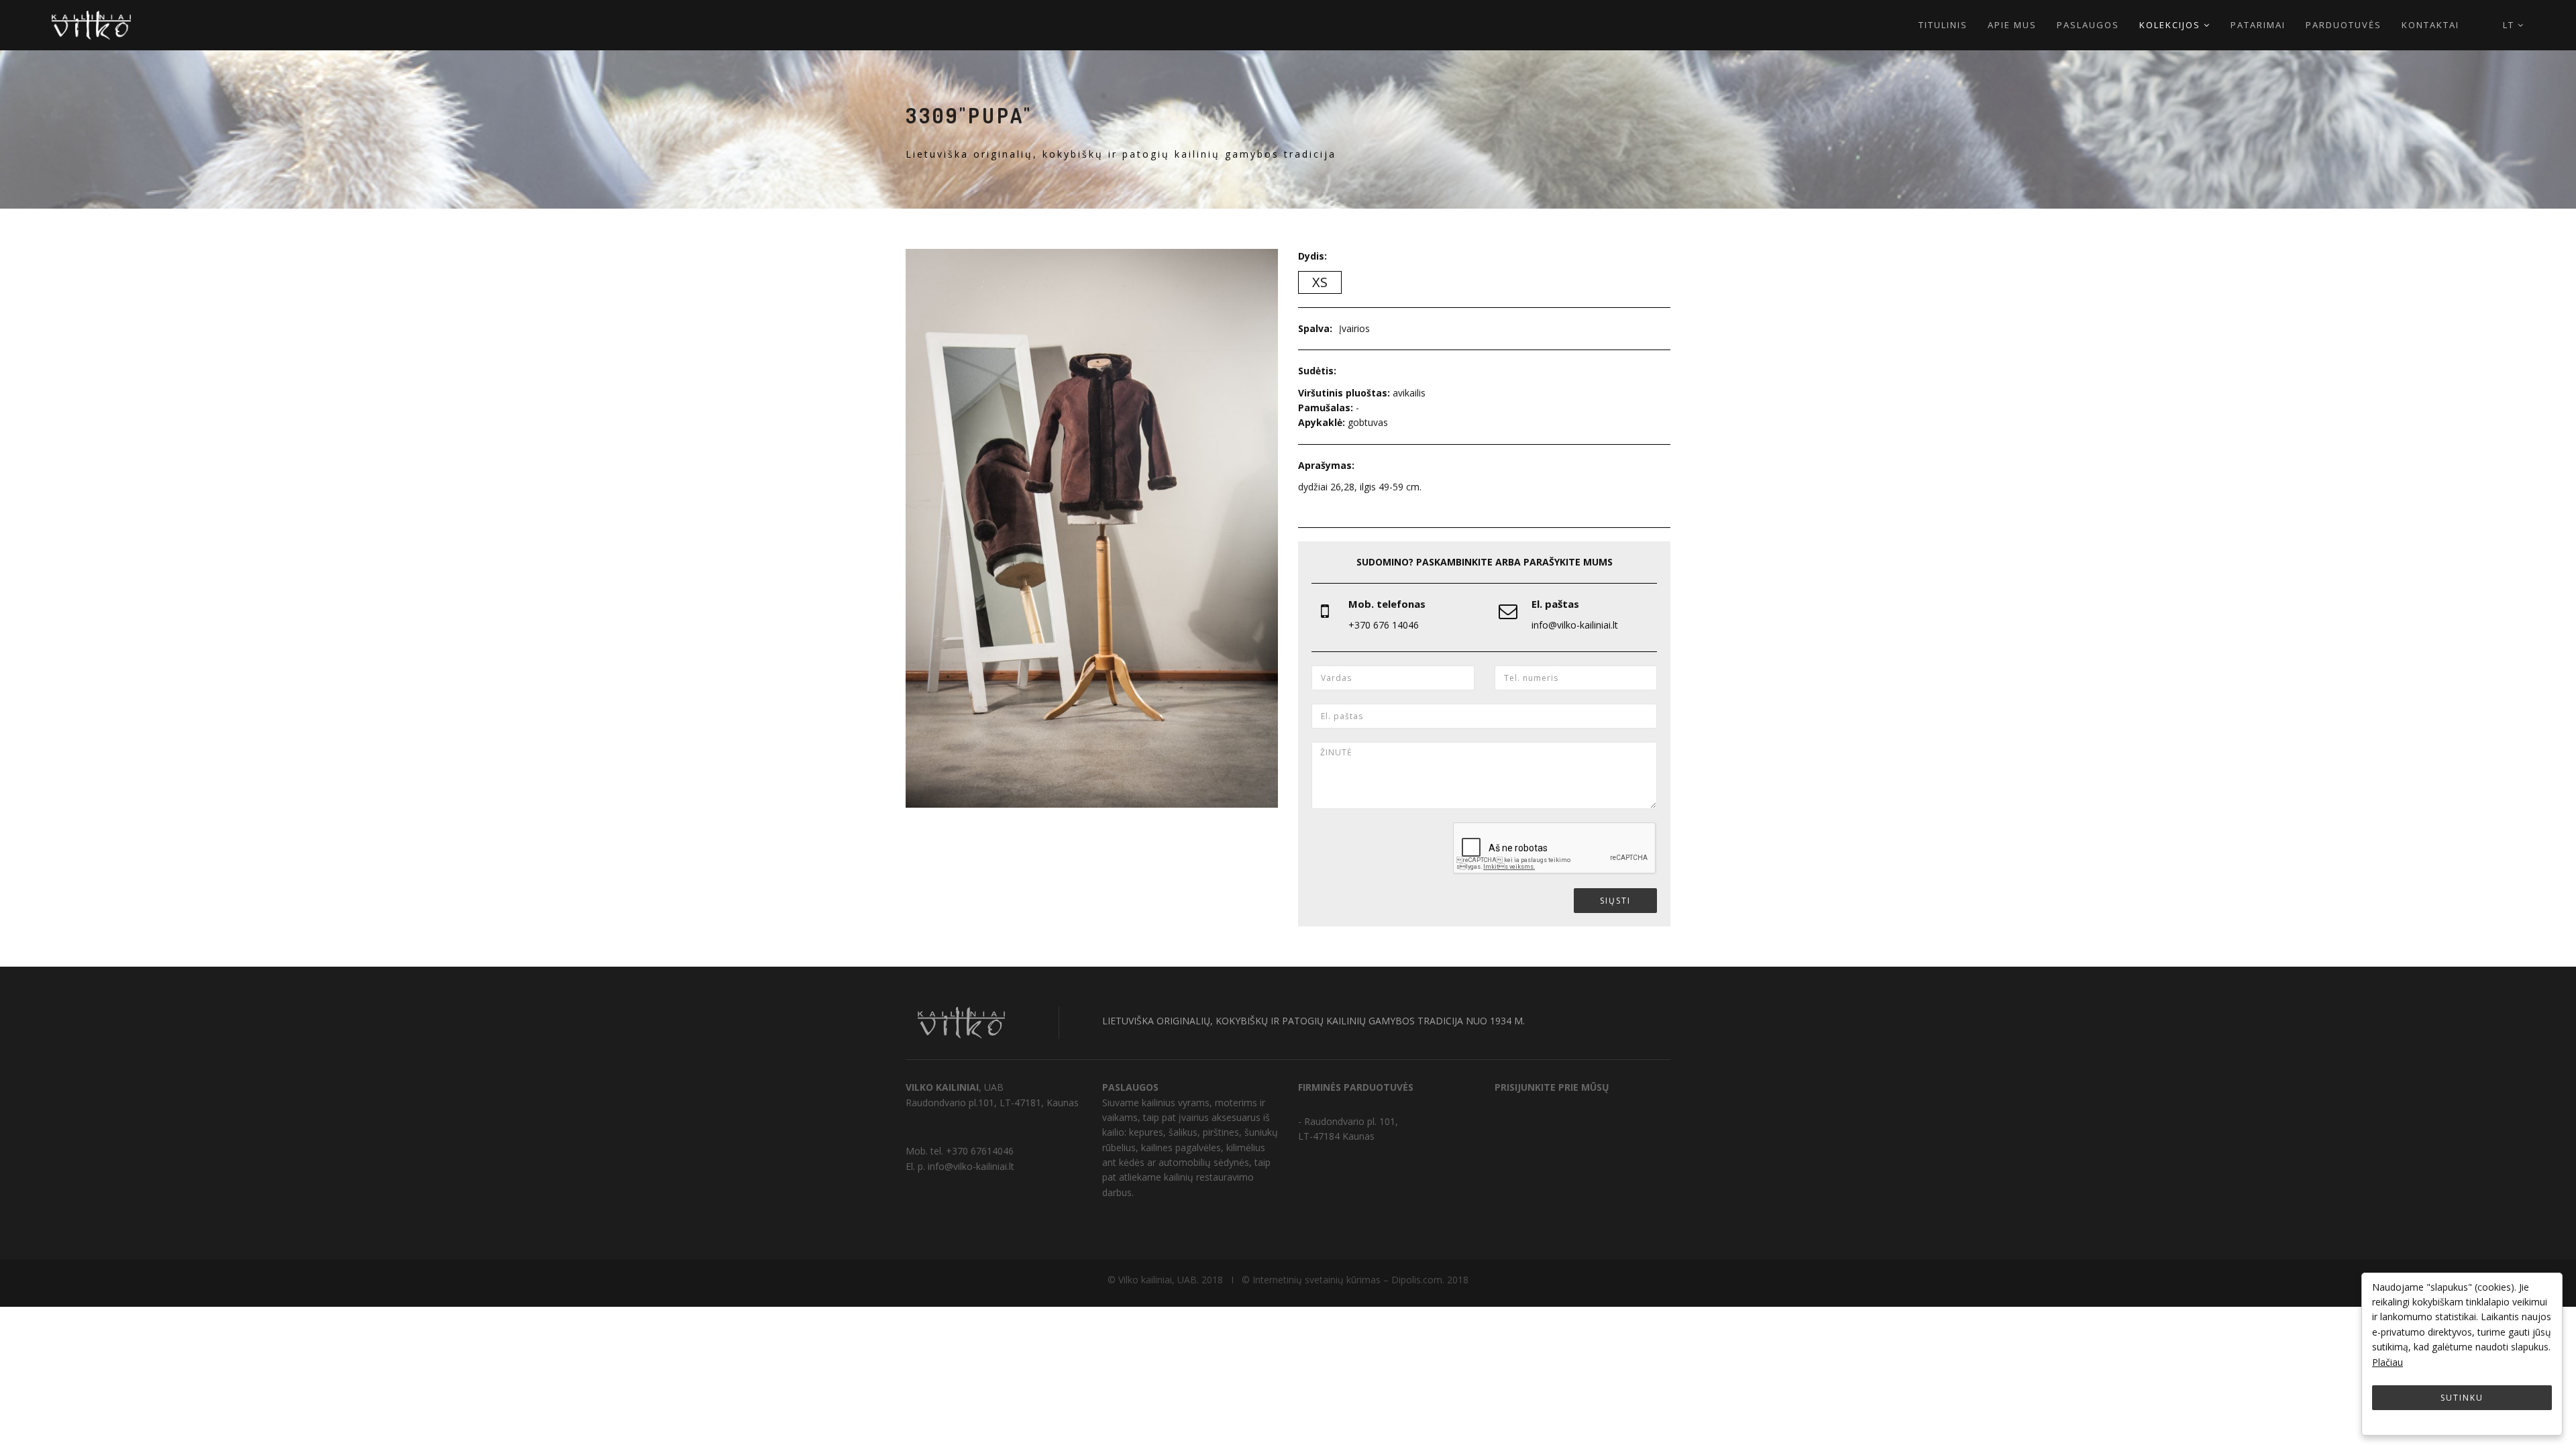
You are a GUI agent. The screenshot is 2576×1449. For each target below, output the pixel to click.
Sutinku (2462, 1398)
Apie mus (2012, 25)
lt (2510, 25)
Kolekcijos (2171, 25)
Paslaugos (2088, 25)
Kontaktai (2430, 25)
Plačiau (2387, 1362)
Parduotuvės (2344, 25)
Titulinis (1943, 25)
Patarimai (2258, 25)
